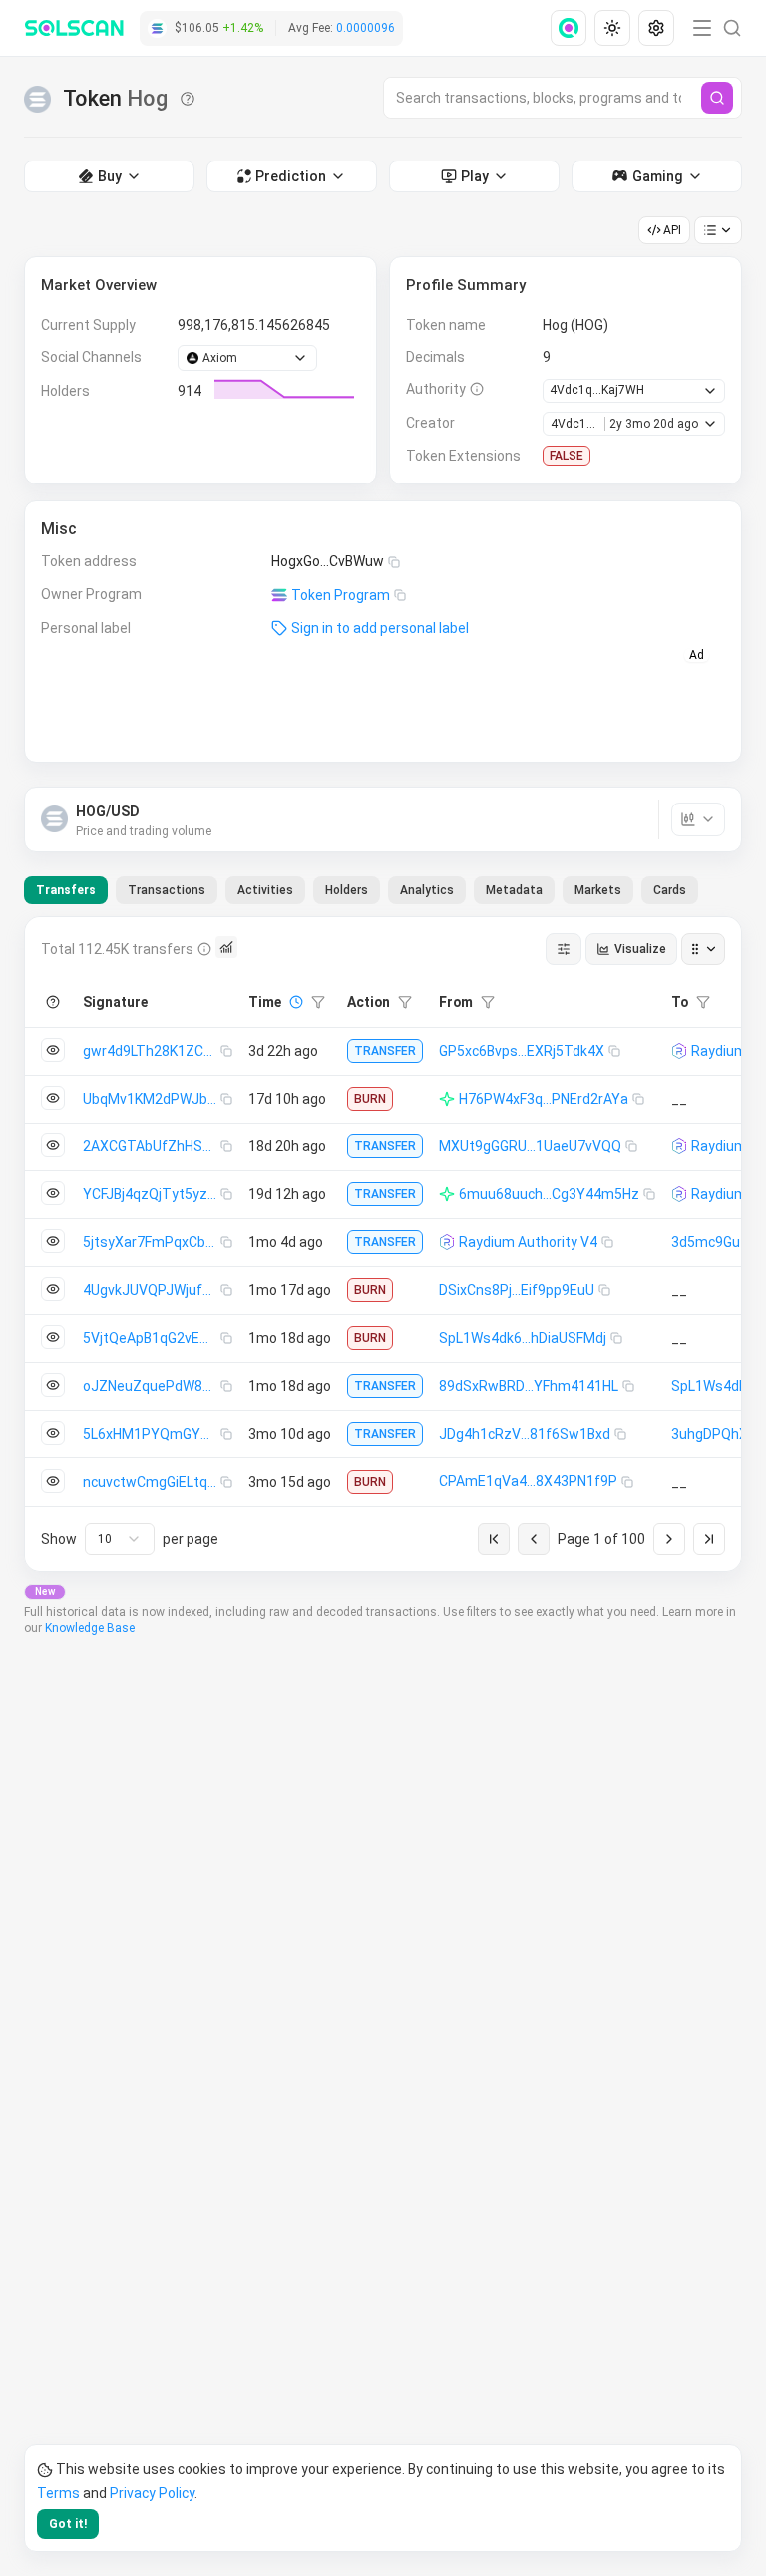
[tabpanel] (383, 1244)
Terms (58, 2493)
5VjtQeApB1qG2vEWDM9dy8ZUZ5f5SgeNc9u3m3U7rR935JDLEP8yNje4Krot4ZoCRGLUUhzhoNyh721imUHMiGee (152, 1338)
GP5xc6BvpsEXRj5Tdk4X (522, 1051)
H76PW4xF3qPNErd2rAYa (544, 1099)
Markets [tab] (598, 890)
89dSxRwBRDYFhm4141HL (529, 1386)
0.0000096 (366, 28)
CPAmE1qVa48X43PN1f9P (528, 1481)
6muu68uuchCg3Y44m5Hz (549, 1194)
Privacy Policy (152, 2493)
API (672, 230)
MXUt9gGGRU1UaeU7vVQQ (530, 1146)
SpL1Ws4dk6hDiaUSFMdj (523, 1338)
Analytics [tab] (427, 890)
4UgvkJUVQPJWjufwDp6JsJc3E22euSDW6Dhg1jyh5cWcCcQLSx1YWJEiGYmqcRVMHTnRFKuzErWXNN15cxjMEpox (152, 1290)
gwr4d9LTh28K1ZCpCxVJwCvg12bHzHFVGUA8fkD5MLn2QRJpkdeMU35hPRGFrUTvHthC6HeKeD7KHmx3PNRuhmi (152, 1051)
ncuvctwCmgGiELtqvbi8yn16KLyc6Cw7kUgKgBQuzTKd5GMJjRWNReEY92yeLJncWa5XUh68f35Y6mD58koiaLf (152, 1482)
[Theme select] (612, 28)
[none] (573, 28)
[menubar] (614, 28)
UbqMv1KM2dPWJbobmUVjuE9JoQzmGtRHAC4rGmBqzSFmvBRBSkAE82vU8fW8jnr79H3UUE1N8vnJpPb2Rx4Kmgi (152, 1099)
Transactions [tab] (167, 890)
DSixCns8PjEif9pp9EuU (517, 1290)
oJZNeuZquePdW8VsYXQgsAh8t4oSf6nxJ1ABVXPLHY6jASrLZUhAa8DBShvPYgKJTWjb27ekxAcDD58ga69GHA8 (152, 1386)
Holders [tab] (347, 890)
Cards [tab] (670, 890)
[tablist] (361, 890)
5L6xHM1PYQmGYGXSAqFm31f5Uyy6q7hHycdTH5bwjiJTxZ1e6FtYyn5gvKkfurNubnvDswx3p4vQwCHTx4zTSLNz (152, 1434)
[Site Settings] (656, 28)
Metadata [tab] (514, 890)
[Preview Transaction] (53, 1050)
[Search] (717, 98)
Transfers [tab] (66, 890)
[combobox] (120, 1539)
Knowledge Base (90, 1628)
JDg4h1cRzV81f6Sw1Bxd (525, 1434)
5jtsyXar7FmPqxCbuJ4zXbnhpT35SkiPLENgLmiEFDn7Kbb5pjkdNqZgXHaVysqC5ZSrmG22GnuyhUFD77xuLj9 (152, 1242)
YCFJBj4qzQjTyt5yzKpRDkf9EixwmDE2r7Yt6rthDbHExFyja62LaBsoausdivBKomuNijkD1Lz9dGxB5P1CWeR (152, 1194)
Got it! (68, 2524)
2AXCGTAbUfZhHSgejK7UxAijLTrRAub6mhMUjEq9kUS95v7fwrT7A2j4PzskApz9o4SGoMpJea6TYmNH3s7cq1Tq (152, 1146)
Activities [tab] (265, 890)
